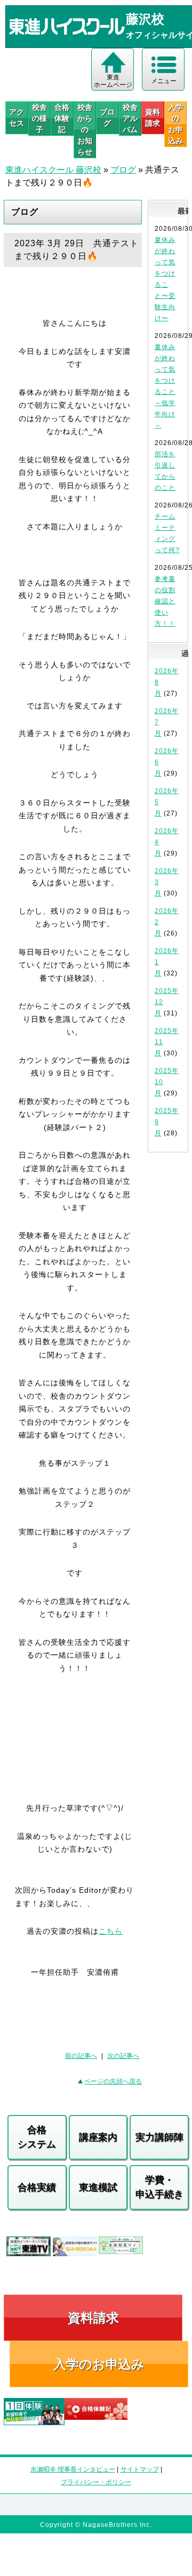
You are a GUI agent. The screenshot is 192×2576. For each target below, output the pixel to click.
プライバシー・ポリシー (96, 2482)
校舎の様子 (39, 118)
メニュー (164, 81)
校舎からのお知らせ (85, 130)
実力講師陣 (159, 2137)
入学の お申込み (175, 124)
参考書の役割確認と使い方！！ (165, 601)
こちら (111, 1931)
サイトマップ (140, 2469)
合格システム (37, 2137)
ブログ (107, 118)
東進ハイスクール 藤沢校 (53, 170)
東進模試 (98, 2187)
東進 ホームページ (113, 81)
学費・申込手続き (159, 2187)
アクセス (17, 118)
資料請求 (153, 118)
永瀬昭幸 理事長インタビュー (73, 2469)
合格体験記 (62, 118)
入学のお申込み (99, 2364)
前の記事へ (81, 2056)
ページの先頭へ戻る (113, 2081)
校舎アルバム (130, 118)
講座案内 (98, 2137)
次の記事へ (123, 2056)
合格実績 (37, 2187)
